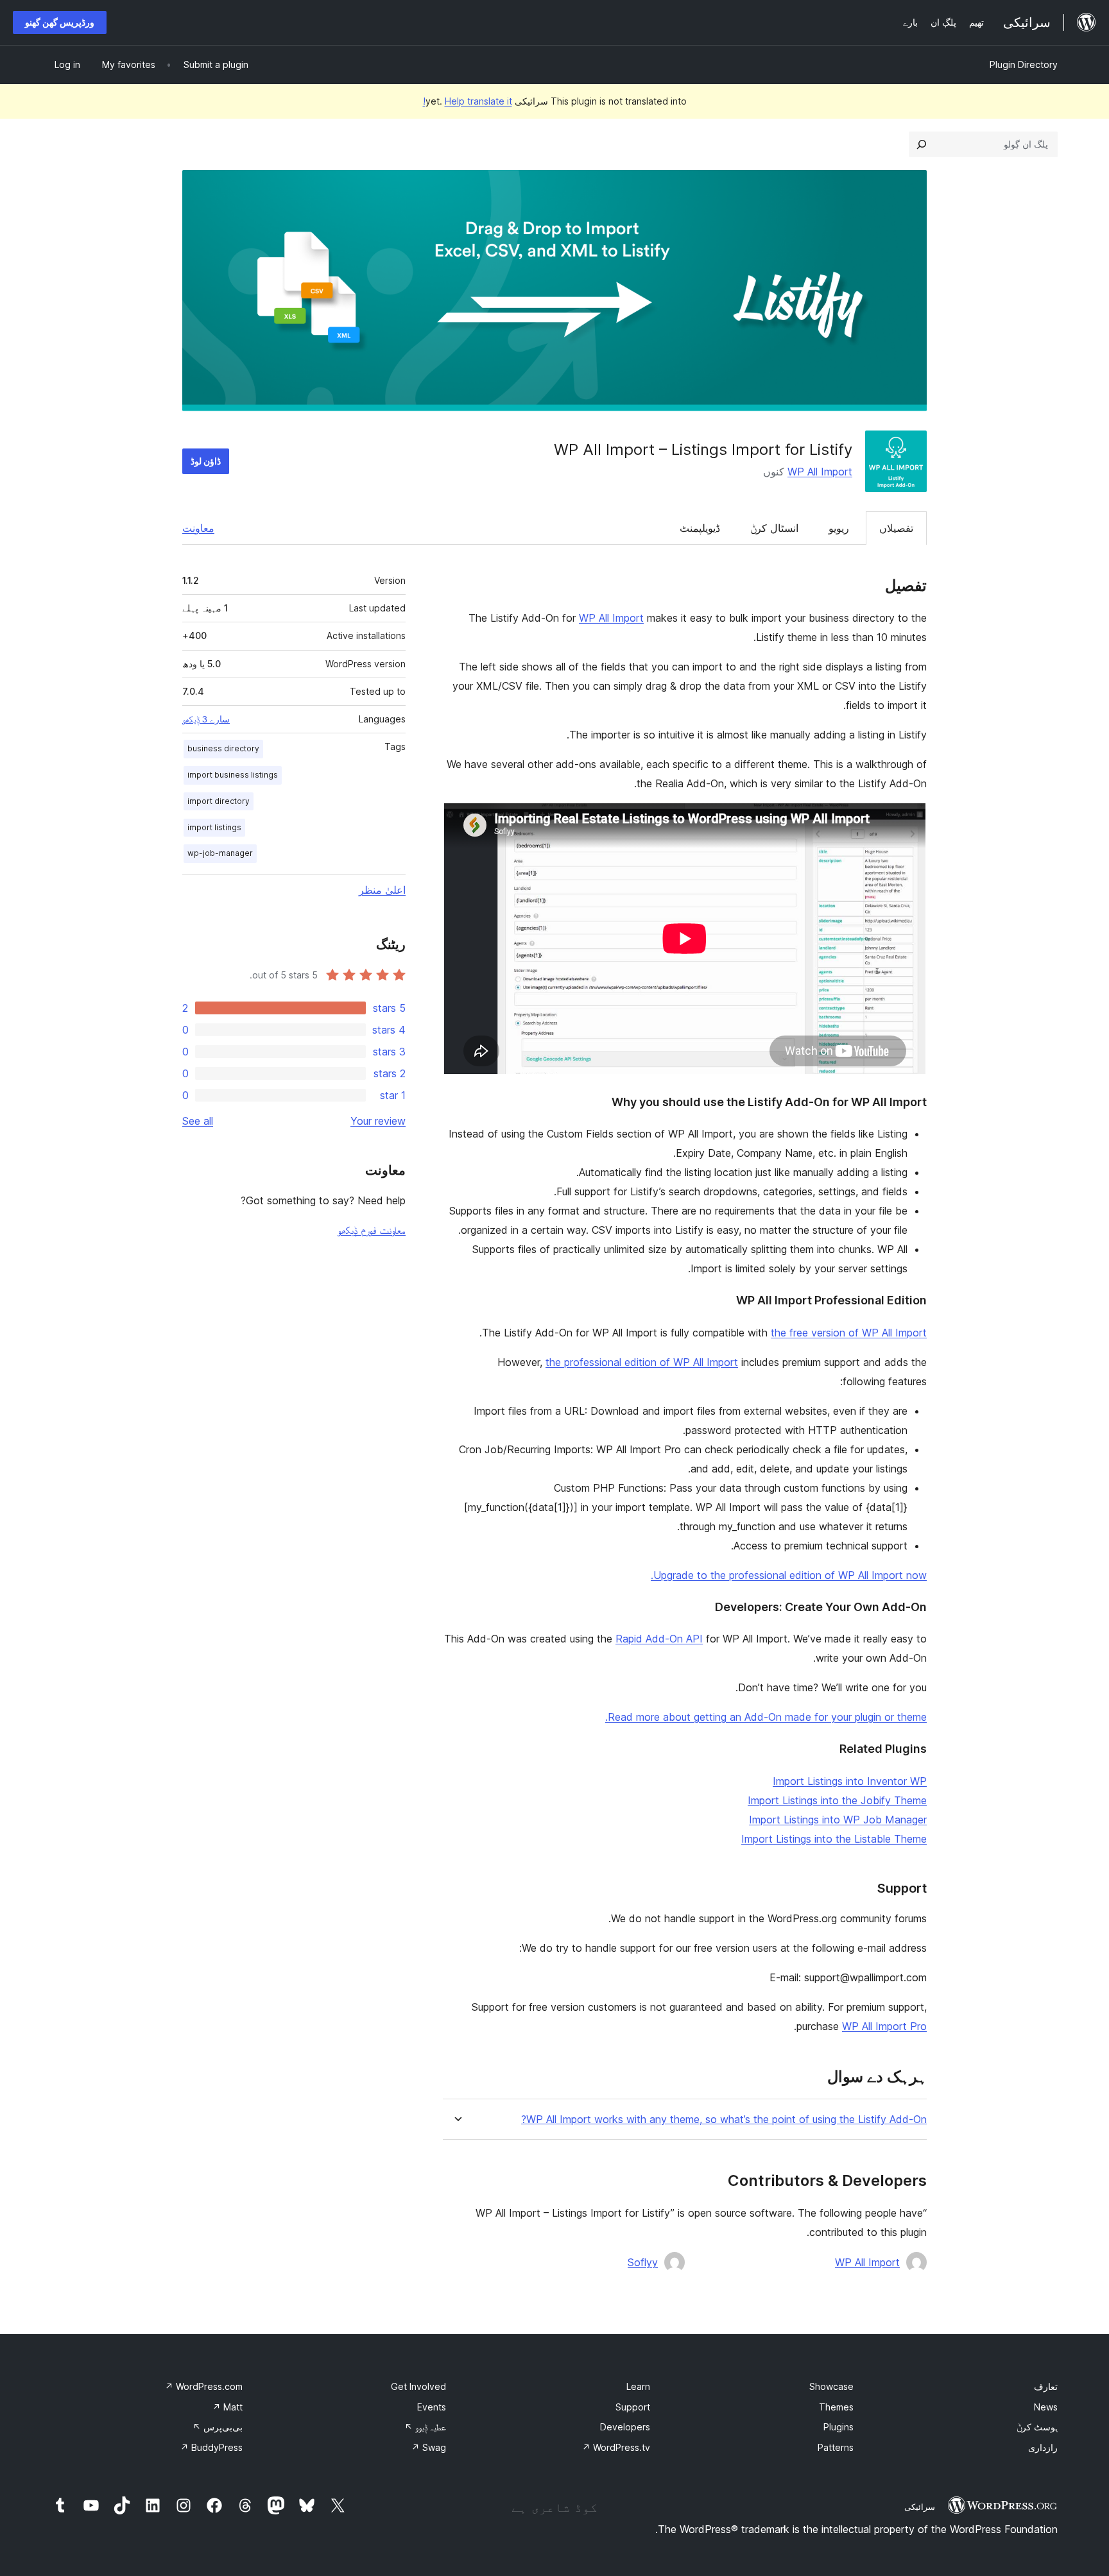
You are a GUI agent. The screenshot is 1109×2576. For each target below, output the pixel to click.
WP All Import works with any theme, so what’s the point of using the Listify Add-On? (724, 2120)
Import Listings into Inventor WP (850, 1781)
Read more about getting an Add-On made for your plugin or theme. (766, 1717)
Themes (836, 2407)
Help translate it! (468, 101)
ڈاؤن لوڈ (206, 461)
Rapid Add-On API (659, 1639)
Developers (625, 2427)
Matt (228, 2407)
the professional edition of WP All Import (642, 1362)
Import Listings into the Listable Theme (834, 1839)
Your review (378, 1121)
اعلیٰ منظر (382, 890)
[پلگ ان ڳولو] (922, 144)
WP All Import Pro (884, 2026)
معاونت (198, 528)
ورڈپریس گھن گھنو (60, 22)
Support (633, 2407)
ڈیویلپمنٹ (700, 528)
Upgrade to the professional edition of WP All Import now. (789, 1575)
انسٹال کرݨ (774, 528)
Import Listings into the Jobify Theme (837, 1800)
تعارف (1046, 2386)
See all (198, 1121)
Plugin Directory (1024, 64)
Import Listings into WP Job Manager (838, 1820)
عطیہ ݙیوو (425, 2427)
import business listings (233, 775)
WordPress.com (204, 2386)
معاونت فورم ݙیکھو (372, 1230)
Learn (638, 2386)
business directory (223, 748)
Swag (429, 2447)
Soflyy (643, 2262)
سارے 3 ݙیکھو (206, 719)
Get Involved (418, 2386)
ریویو (839, 528)
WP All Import (820, 472)
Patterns (836, 2447)
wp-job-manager (220, 853)
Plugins (838, 2427)
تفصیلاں (896, 528)
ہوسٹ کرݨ (1037, 2427)
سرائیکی (920, 2507)
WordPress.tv (616, 2447)
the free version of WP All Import (849, 1333)
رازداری (1043, 2447)
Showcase (831, 2386)
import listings (214, 827)
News (1046, 2407)
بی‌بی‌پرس (218, 2427)
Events (432, 2407)
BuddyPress (211, 2447)
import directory (219, 801)
